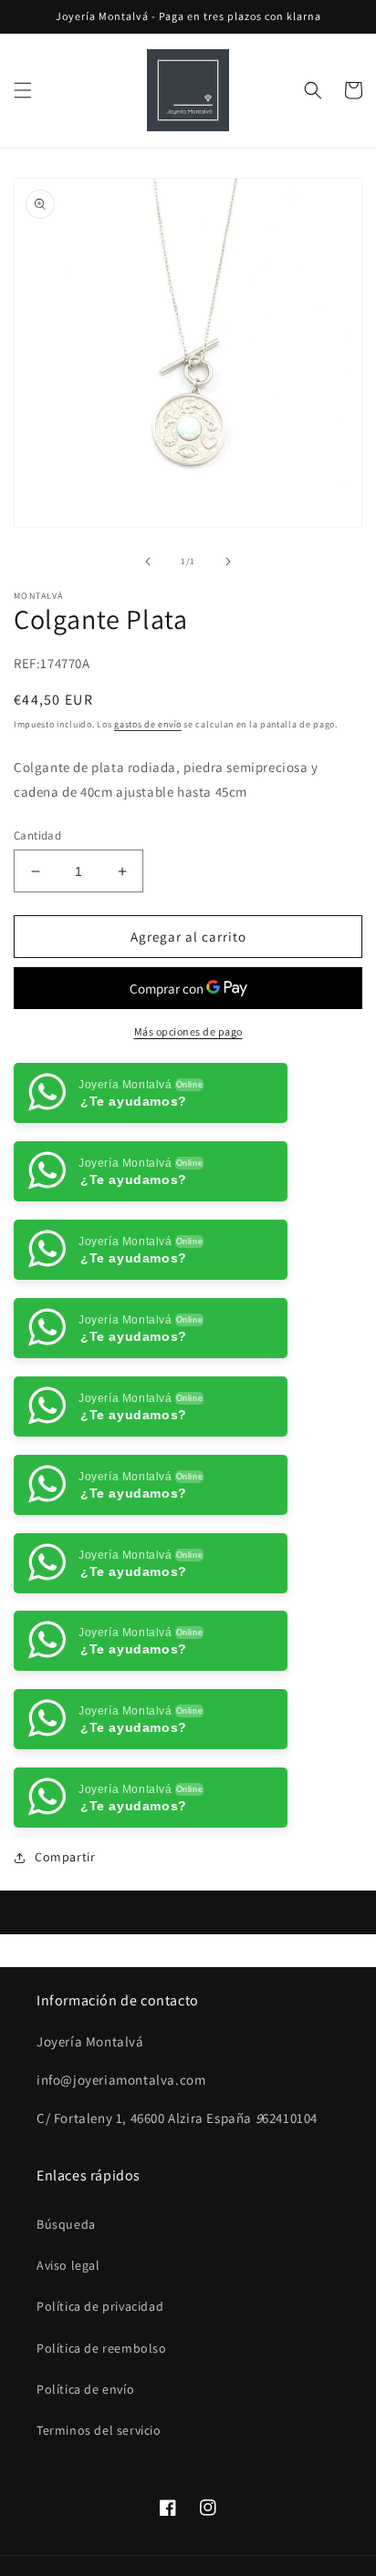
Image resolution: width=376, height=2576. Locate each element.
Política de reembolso (102, 2348)
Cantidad (37, 835)
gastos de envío (148, 724)
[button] (23, 90)
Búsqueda (66, 2224)
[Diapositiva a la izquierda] (148, 562)
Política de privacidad (100, 2306)
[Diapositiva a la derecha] (228, 562)
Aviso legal (68, 2265)
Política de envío (85, 2389)
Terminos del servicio (99, 2430)
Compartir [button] (65, 1857)
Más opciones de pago (188, 1031)
